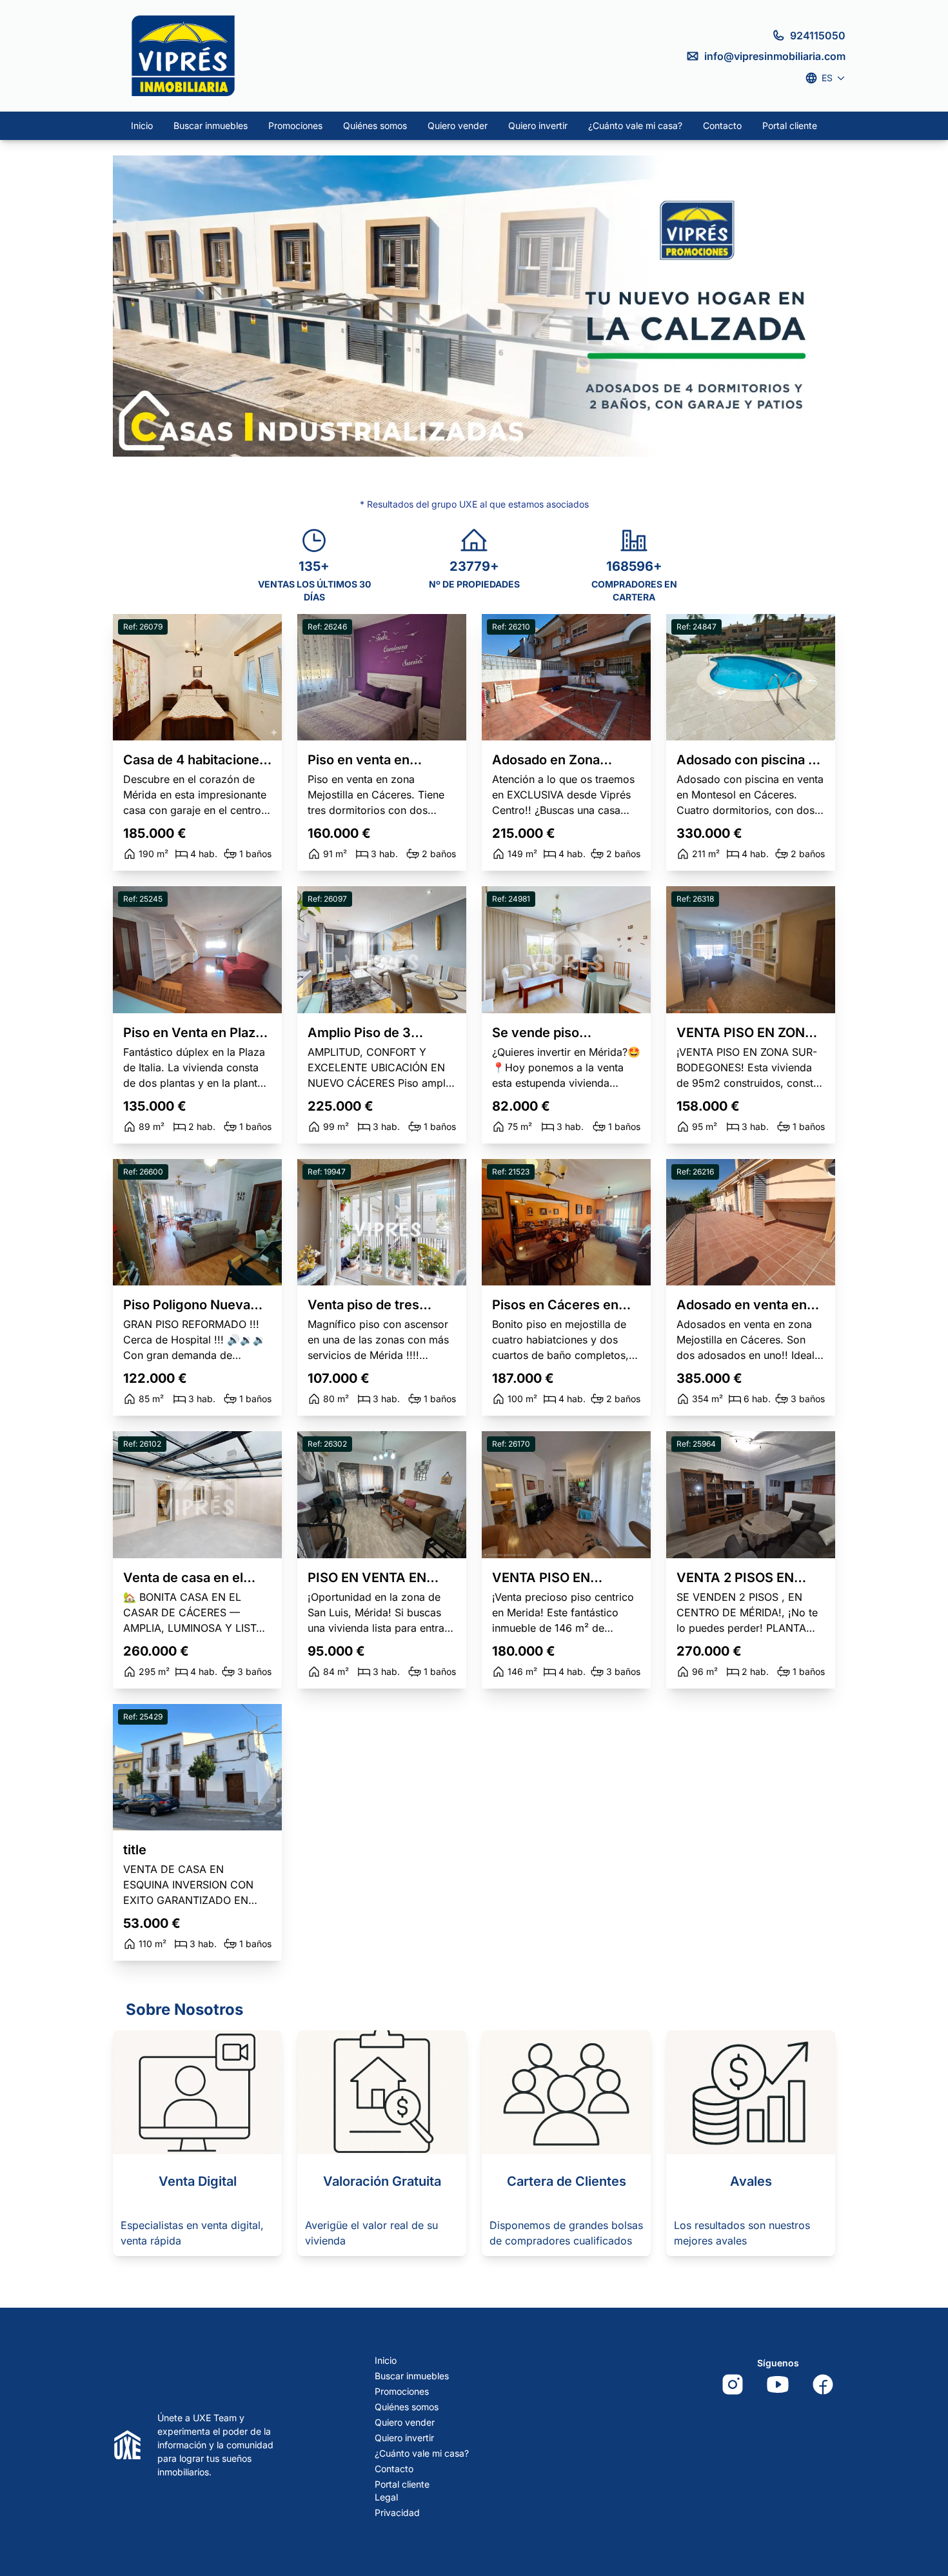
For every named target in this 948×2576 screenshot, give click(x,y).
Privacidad (397, 2512)
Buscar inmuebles (211, 125)
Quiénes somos (375, 125)
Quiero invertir (538, 125)
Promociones (295, 125)
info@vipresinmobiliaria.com (775, 56)
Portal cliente (790, 125)
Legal (386, 2497)
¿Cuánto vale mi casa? (635, 125)
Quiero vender (458, 125)
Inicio (142, 125)
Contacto (722, 125)
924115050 (818, 35)
